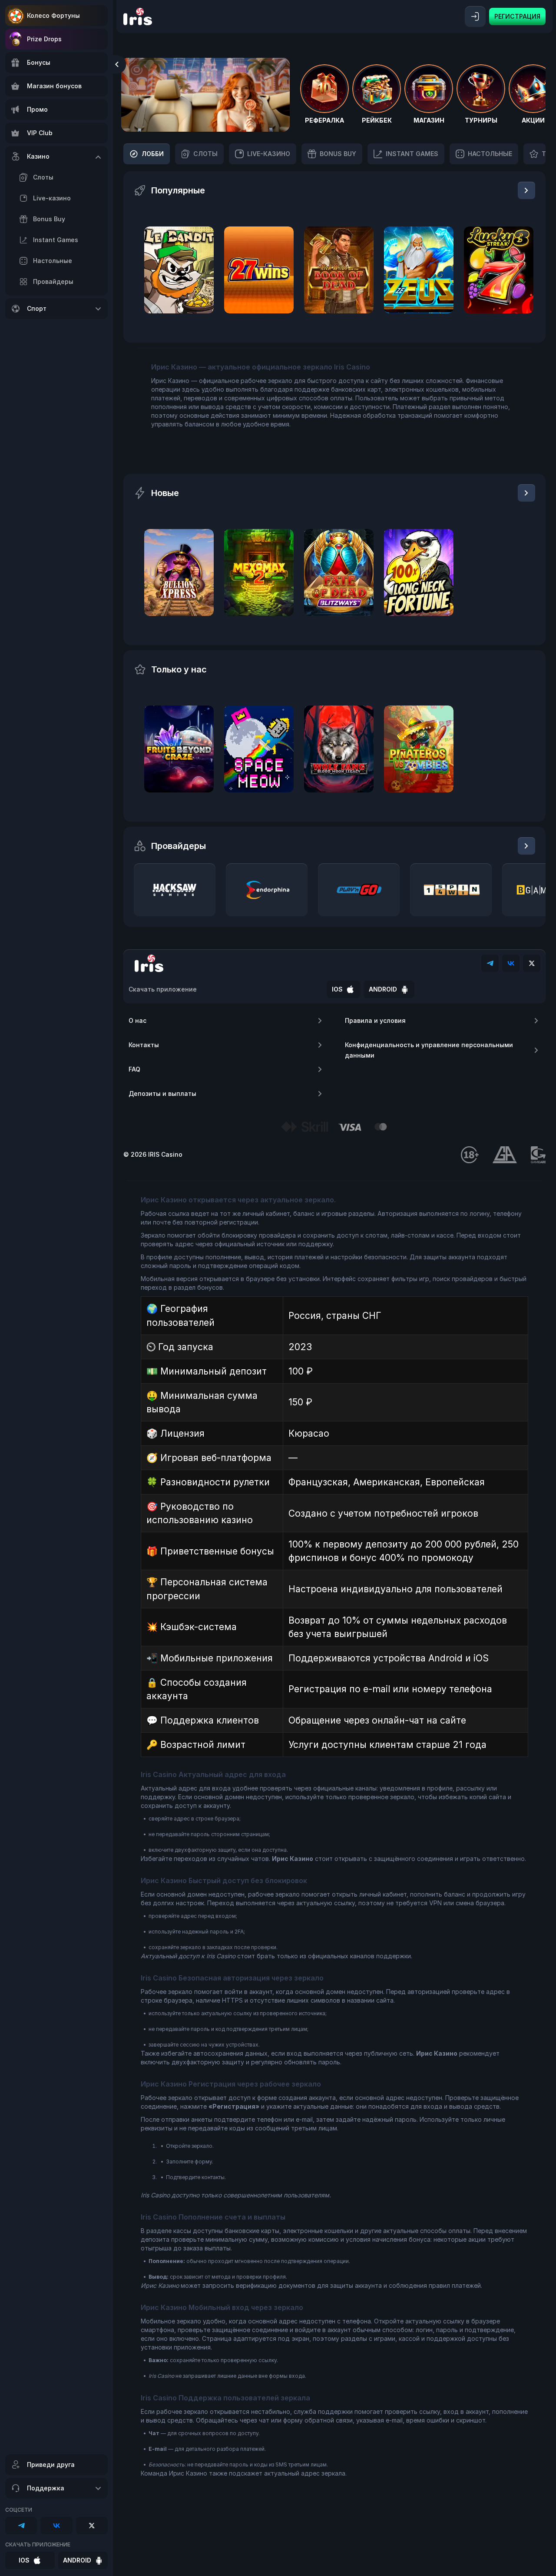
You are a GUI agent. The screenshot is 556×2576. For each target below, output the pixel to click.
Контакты (144, 1045)
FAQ (134, 1069)
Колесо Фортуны (53, 15)
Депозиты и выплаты (162, 1093)
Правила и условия (375, 1020)
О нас (137, 1020)
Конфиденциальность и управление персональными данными (429, 1050)
